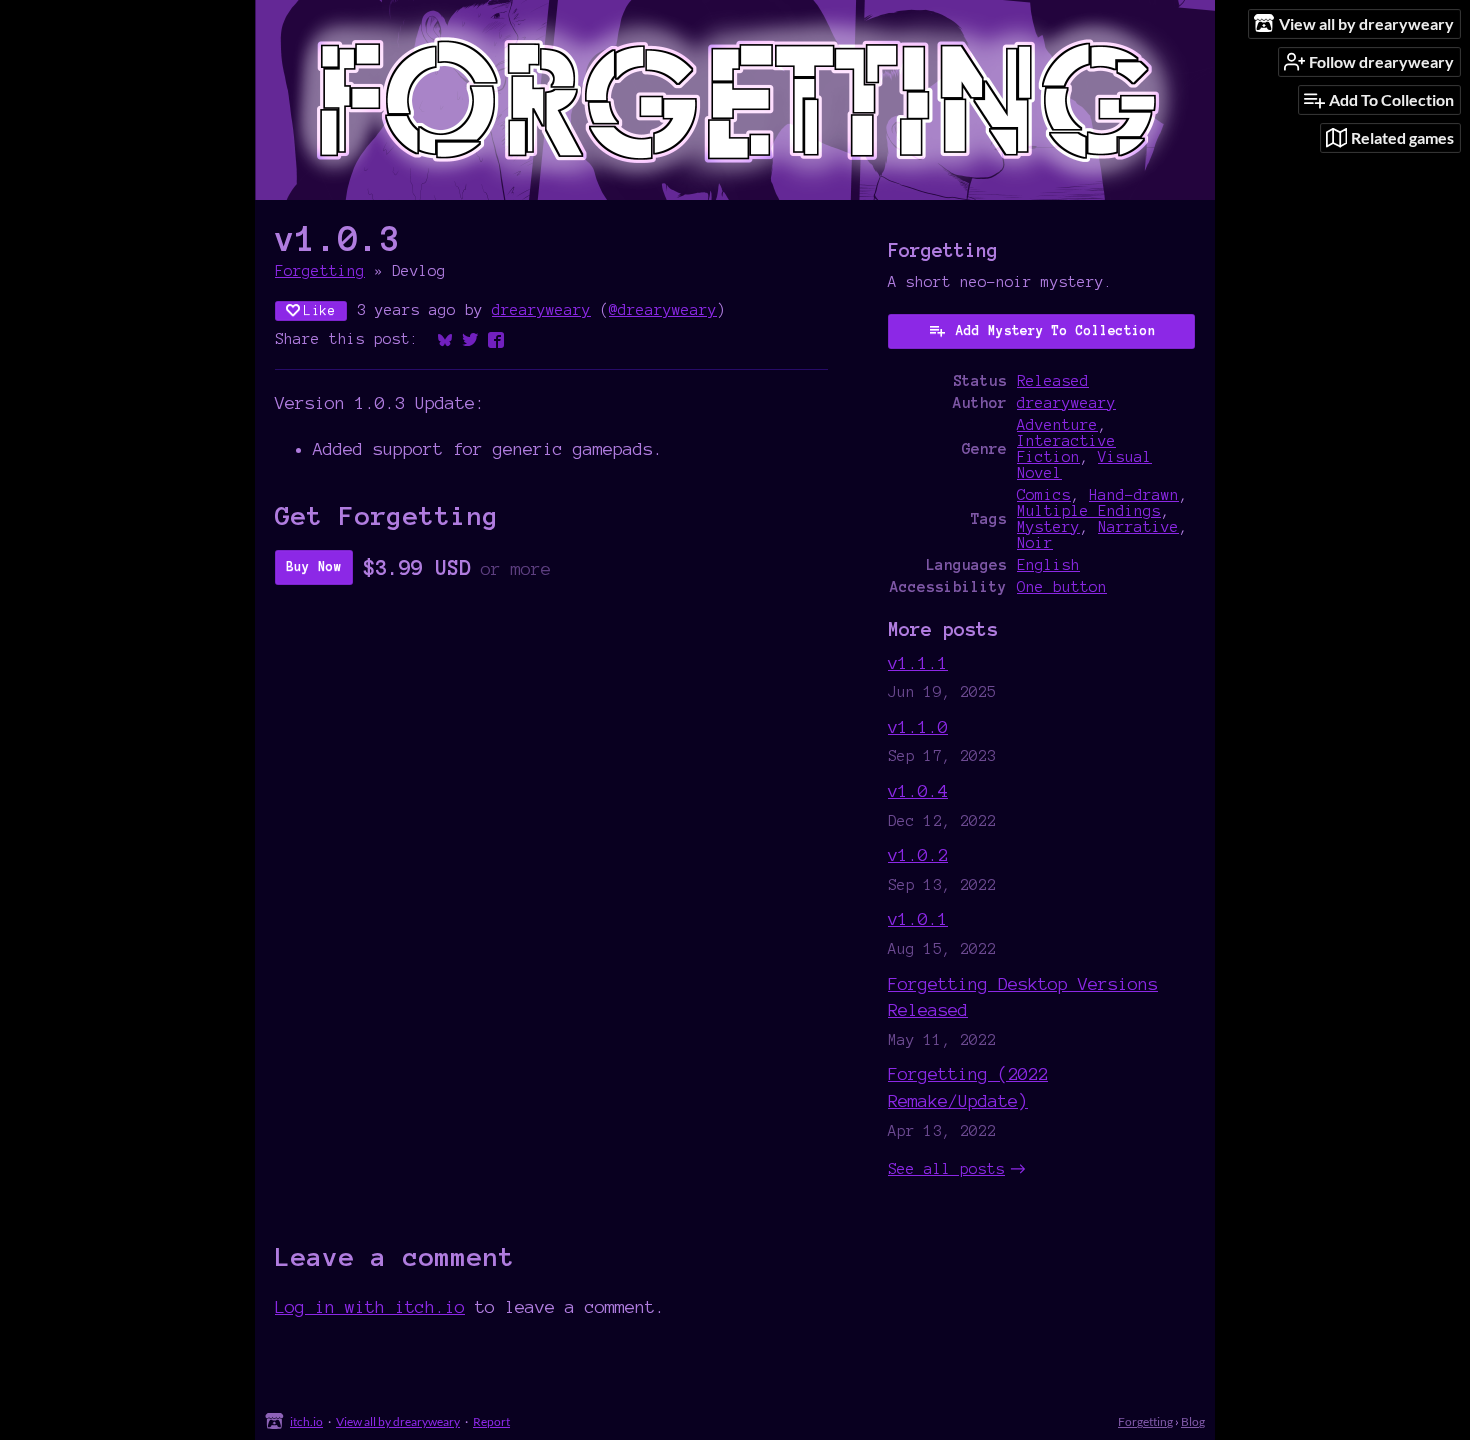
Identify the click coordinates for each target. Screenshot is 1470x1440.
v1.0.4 (918, 790)
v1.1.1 (918, 662)
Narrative (1138, 527)
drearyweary (541, 310)
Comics (1044, 495)
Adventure (1057, 425)
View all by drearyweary (398, 1421)
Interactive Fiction (1066, 449)
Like (320, 311)
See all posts (946, 1169)
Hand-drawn (1134, 495)
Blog (1193, 1421)
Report (491, 1421)
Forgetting (320, 271)
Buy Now (314, 567)
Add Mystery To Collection (1056, 331)
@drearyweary (663, 310)
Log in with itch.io (370, 1306)
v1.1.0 (918, 726)
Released (1053, 381)
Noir (1035, 543)
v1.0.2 (918, 854)
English (1048, 565)
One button (1062, 587)
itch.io (306, 1421)
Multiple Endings (1089, 511)
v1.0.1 (918, 918)
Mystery (1048, 527)
